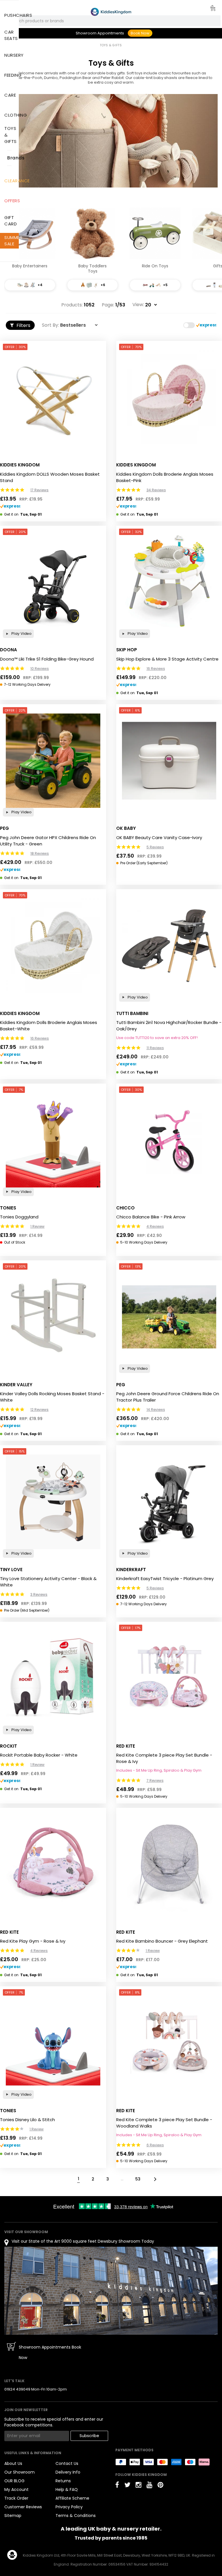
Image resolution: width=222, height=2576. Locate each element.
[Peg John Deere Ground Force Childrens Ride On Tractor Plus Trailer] (169, 1317)
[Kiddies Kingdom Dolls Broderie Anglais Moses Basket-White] (53, 946)
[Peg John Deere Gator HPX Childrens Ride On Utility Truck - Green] (53, 761)
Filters (23, 325)
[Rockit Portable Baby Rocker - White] (53, 1678)
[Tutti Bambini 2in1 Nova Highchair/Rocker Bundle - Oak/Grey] (169, 946)
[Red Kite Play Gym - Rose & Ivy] (53, 1864)
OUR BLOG (14, 2481)
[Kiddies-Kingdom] (111, 12)
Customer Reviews (23, 2507)
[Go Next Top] (155, 2179)
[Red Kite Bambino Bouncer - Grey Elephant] (169, 1864)
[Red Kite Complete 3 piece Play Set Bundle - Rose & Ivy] (169, 1678)
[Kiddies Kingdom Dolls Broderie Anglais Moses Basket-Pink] (169, 397)
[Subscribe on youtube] (149, 2485)
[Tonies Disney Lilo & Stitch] (53, 2043)
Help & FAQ (67, 2489)
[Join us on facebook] (117, 2485)
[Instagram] (138, 2485)
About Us (13, 2463)
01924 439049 (17, 2389)
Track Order (16, 2498)
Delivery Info (68, 2472)
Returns (63, 2481)
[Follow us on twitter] (127, 2485)
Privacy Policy (69, 2507)
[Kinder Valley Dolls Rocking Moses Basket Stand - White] (53, 1317)
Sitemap (13, 2516)
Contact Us (67, 2463)
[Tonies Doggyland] (53, 1140)
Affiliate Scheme (72, 2498)
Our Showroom (20, 2472)
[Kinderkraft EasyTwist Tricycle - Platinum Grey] (169, 1502)
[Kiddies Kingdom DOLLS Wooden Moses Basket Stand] (53, 397)
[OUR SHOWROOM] (111, 2291)
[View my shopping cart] (209, 9)
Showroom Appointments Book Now (50, 2352)
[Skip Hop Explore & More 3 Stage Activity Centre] (169, 582)
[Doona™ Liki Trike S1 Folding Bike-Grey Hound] (53, 582)
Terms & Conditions (76, 2516)
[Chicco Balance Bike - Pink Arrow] (169, 1140)
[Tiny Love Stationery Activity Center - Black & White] (53, 1502)
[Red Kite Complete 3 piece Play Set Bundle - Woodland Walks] (169, 2043)
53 (138, 2179)
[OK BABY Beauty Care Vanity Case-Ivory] (169, 761)
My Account (16, 2489)
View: (138, 305)
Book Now (140, 33)
